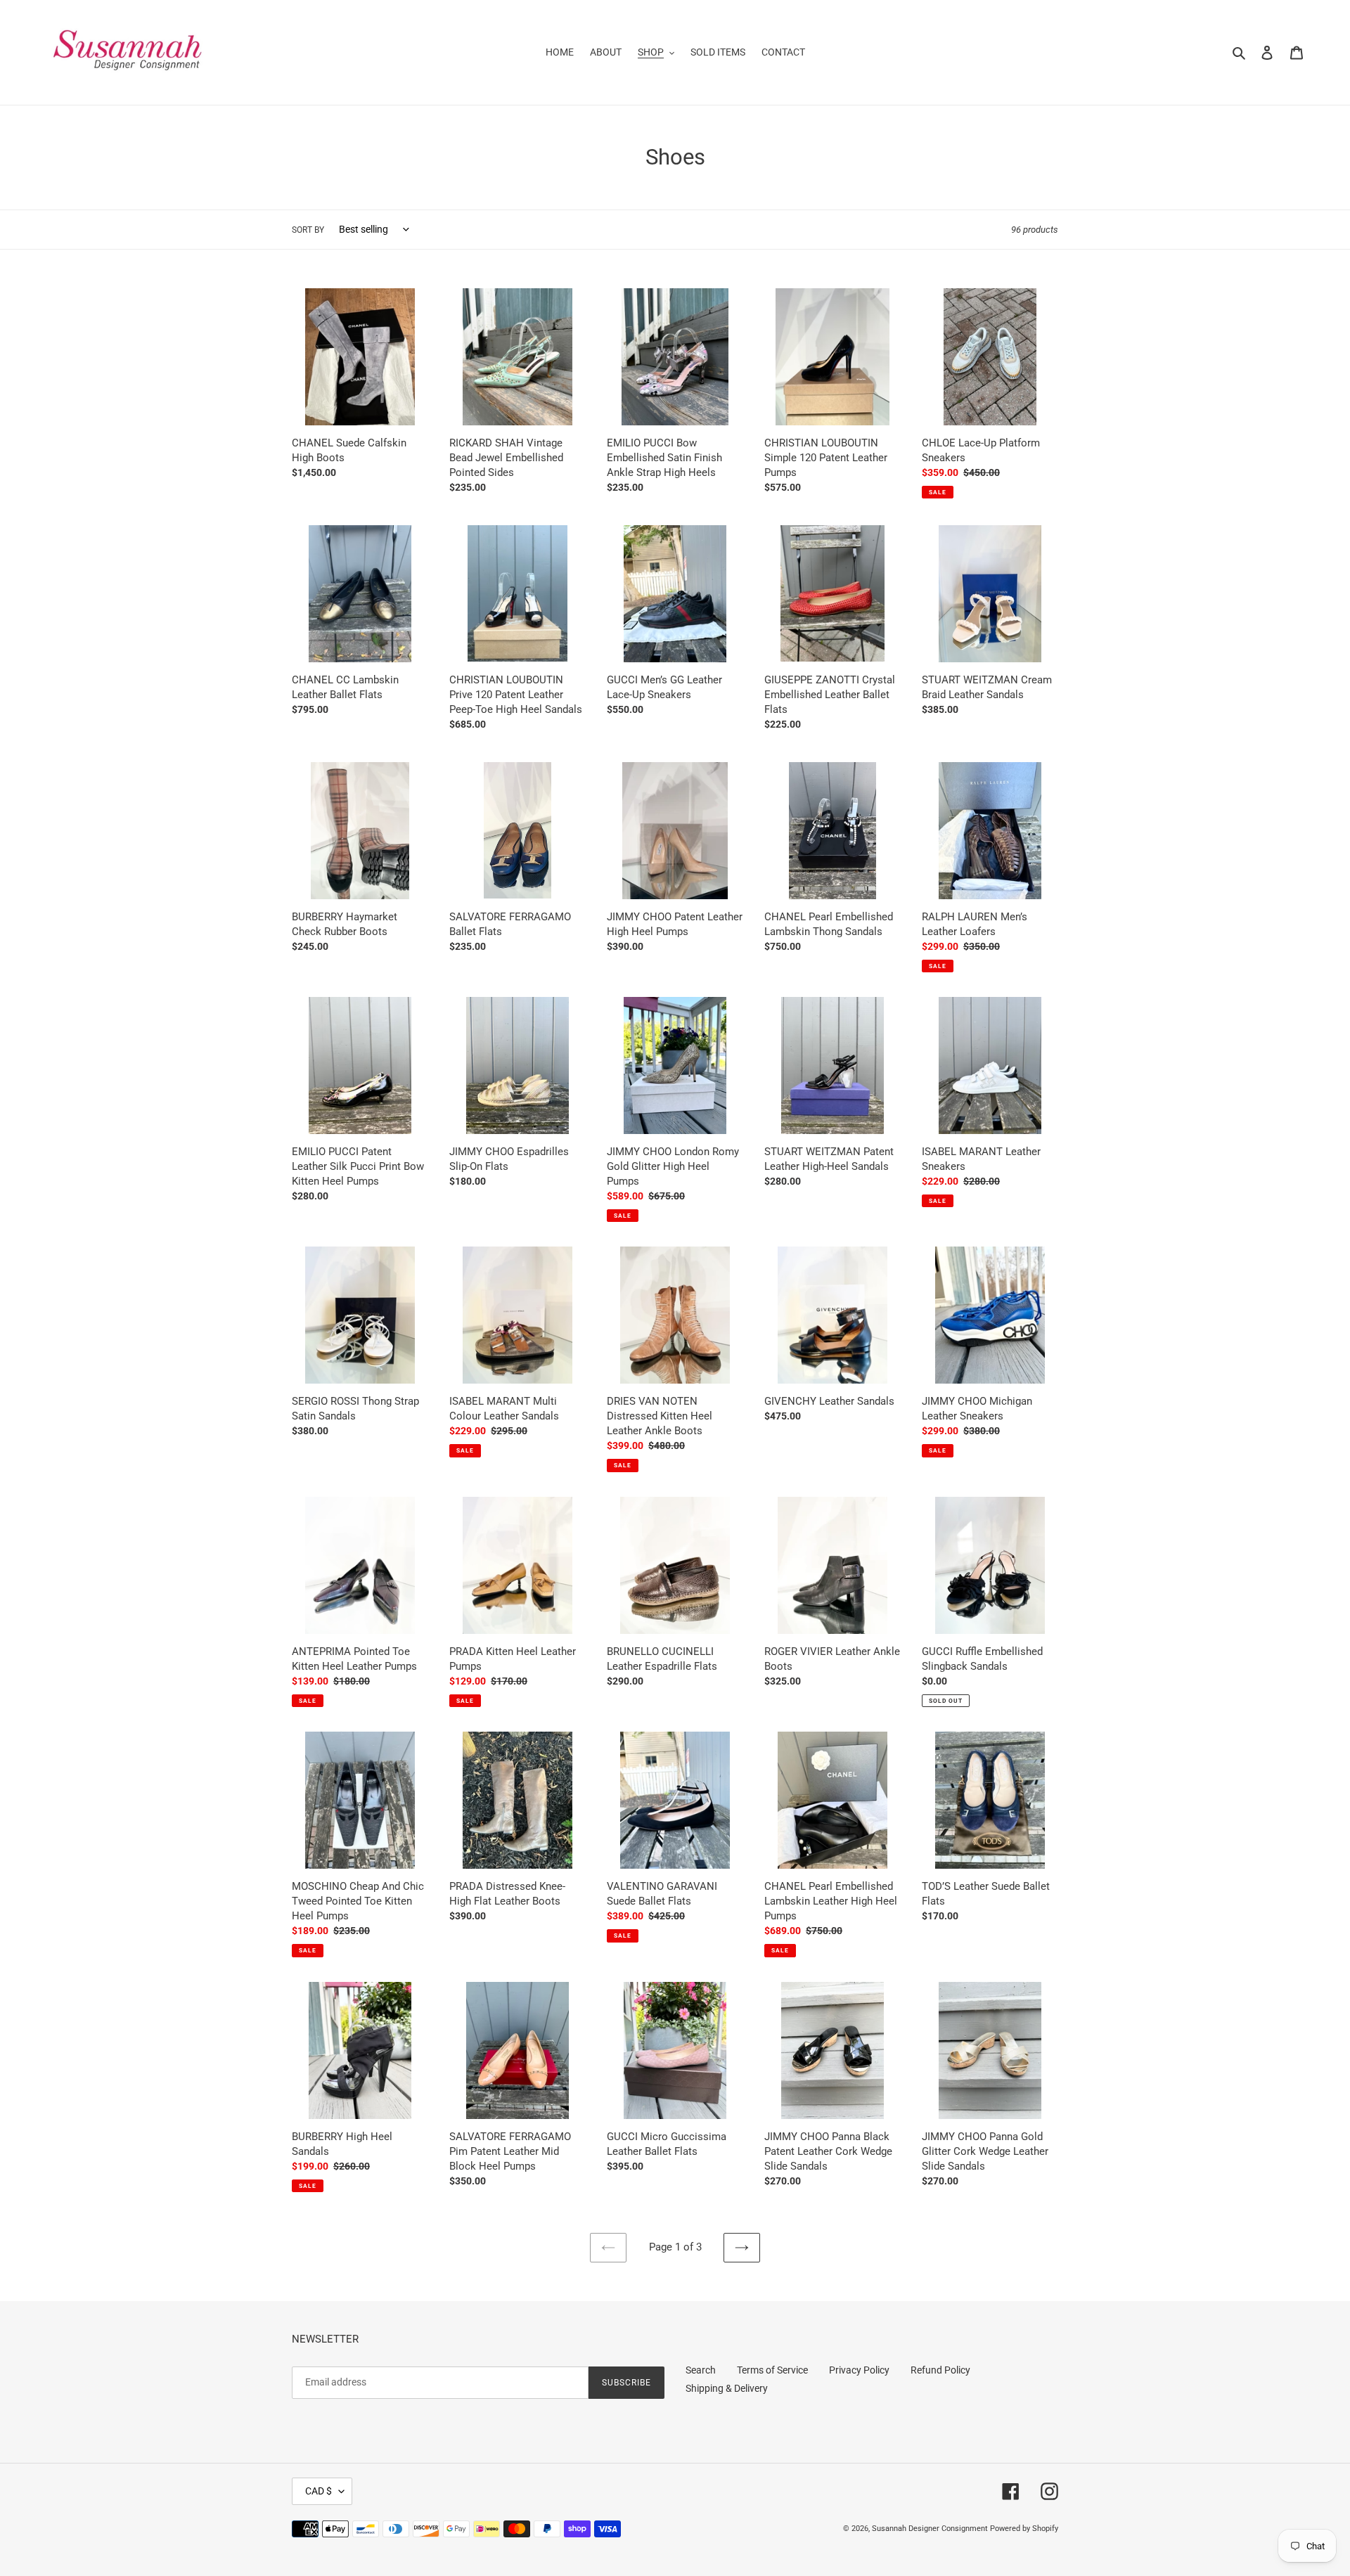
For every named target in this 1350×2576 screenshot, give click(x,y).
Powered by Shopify (1024, 2529)
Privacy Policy (859, 2370)
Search (701, 2370)
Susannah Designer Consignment (930, 2529)
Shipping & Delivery (727, 2388)
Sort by (308, 230)
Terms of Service (772, 2370)
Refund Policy (940, 2370)
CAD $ (319, 2491)
